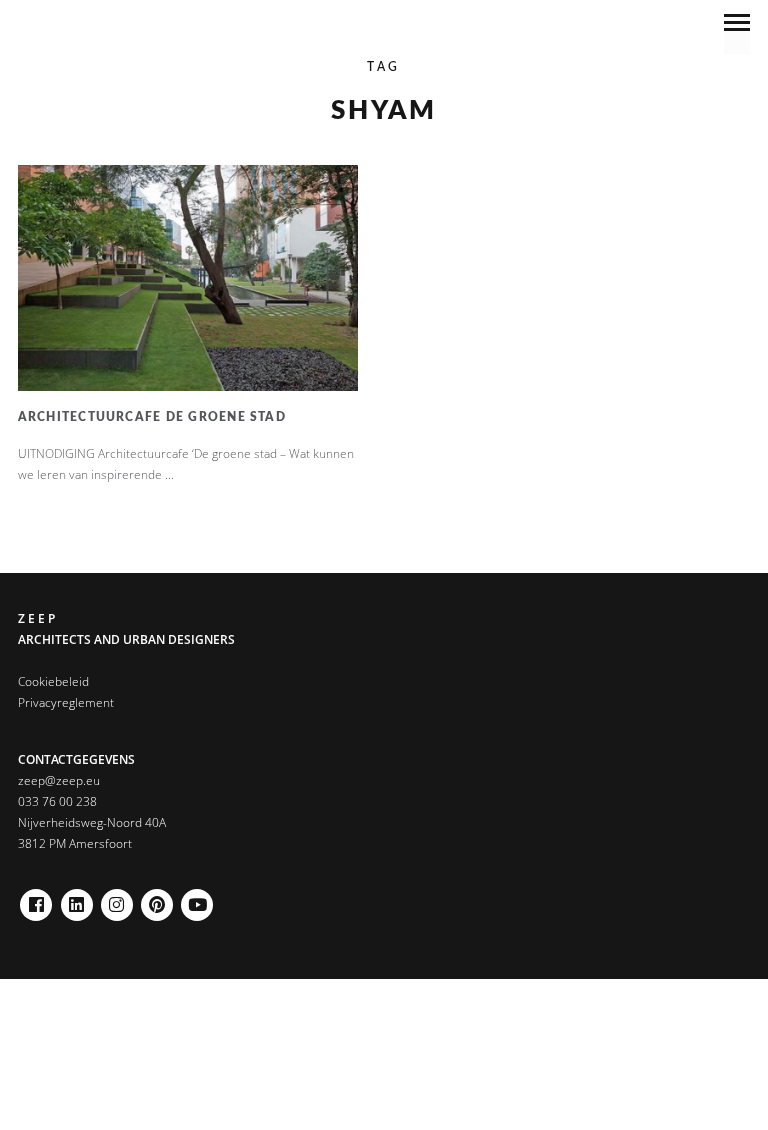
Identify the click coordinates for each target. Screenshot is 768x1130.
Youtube (197, 899)
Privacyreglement (66, 702)
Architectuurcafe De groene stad (152, 417)
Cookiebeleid (53, 681)
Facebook (36, 899)
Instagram (117, 899)
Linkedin (77, 899)
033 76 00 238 (57, 801)
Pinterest (157, 899)
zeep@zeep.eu (59, 780)
